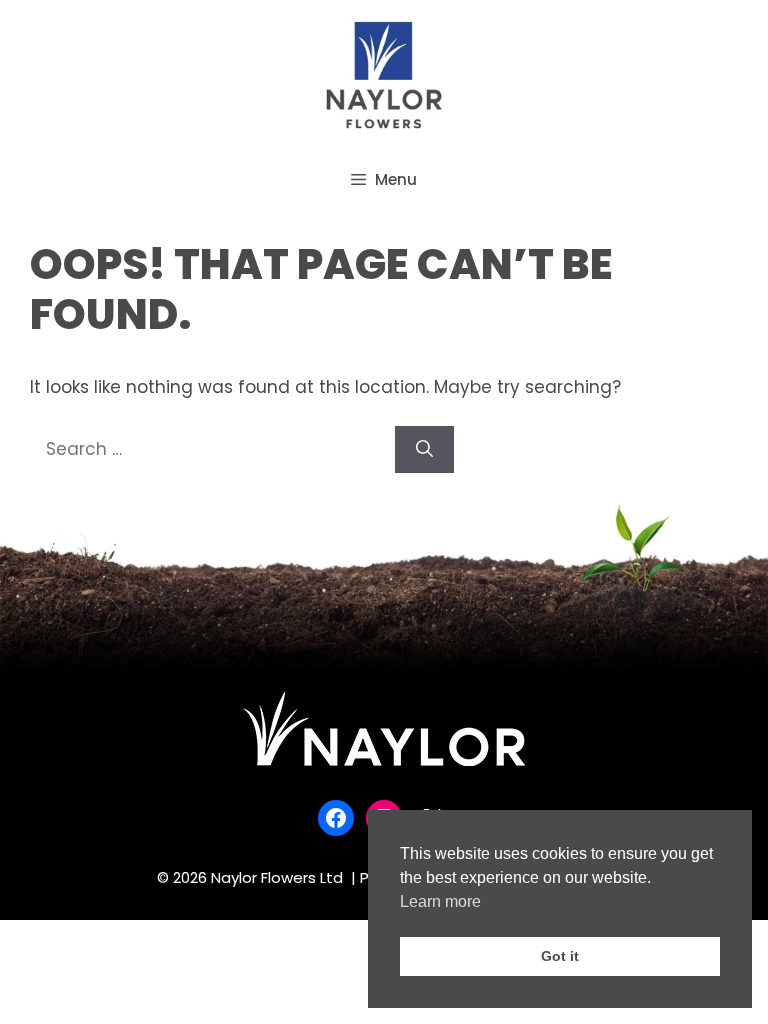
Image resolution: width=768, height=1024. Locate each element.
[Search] (424, 450)
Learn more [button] (440, 901)
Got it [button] (560, 956)
